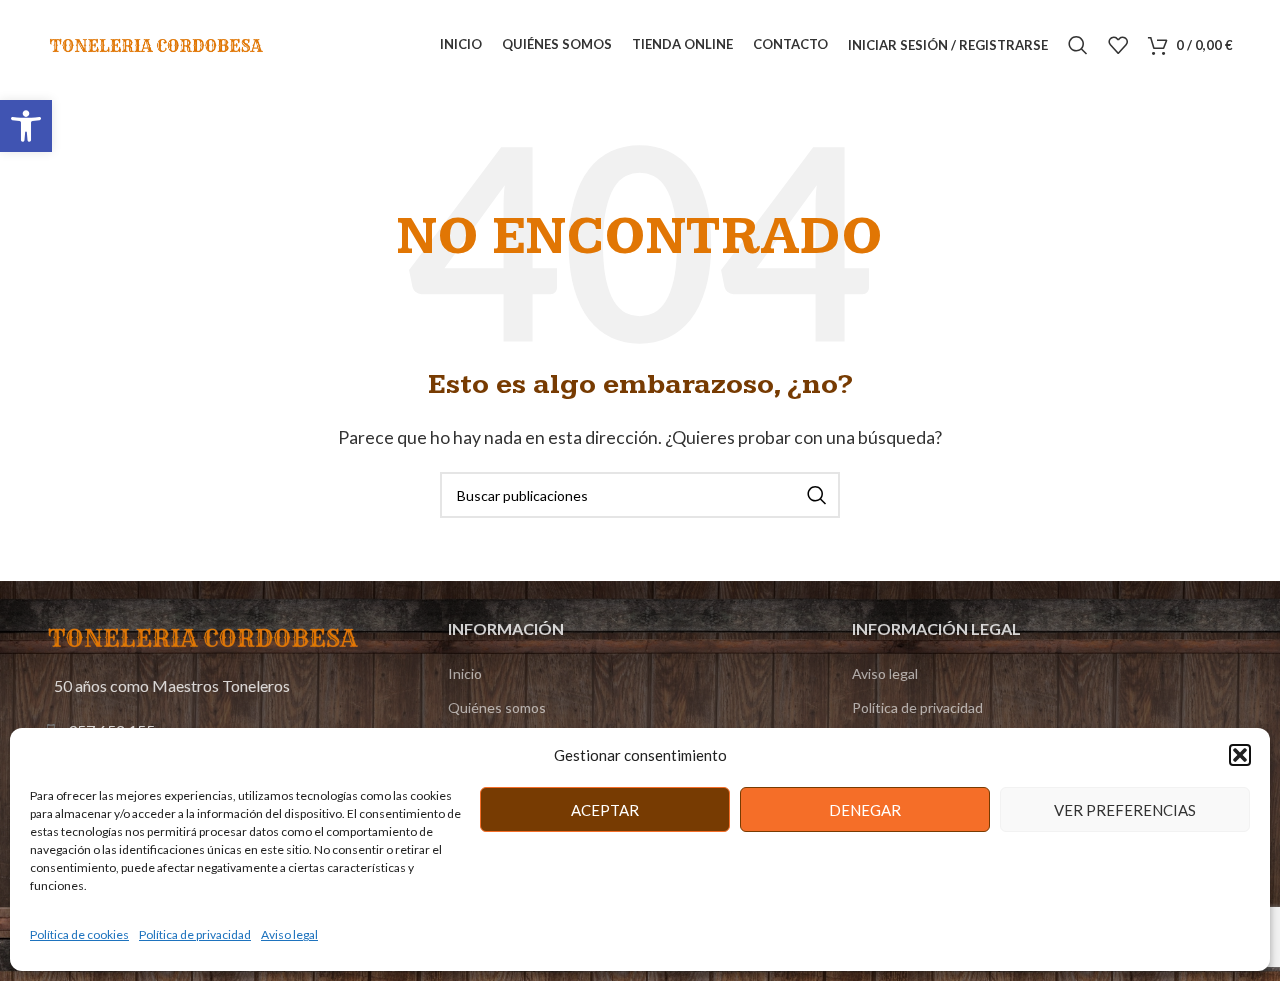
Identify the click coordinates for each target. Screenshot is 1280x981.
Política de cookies (79, 934)
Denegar (865, 810)
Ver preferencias (1125, 810)
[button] (26, 126)
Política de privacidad (195, 934)
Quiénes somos (497, 707)
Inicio (465, 673)
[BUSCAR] (817, 495)
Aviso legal (289, 934)
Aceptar (605, 810)
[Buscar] (1078, 45)
